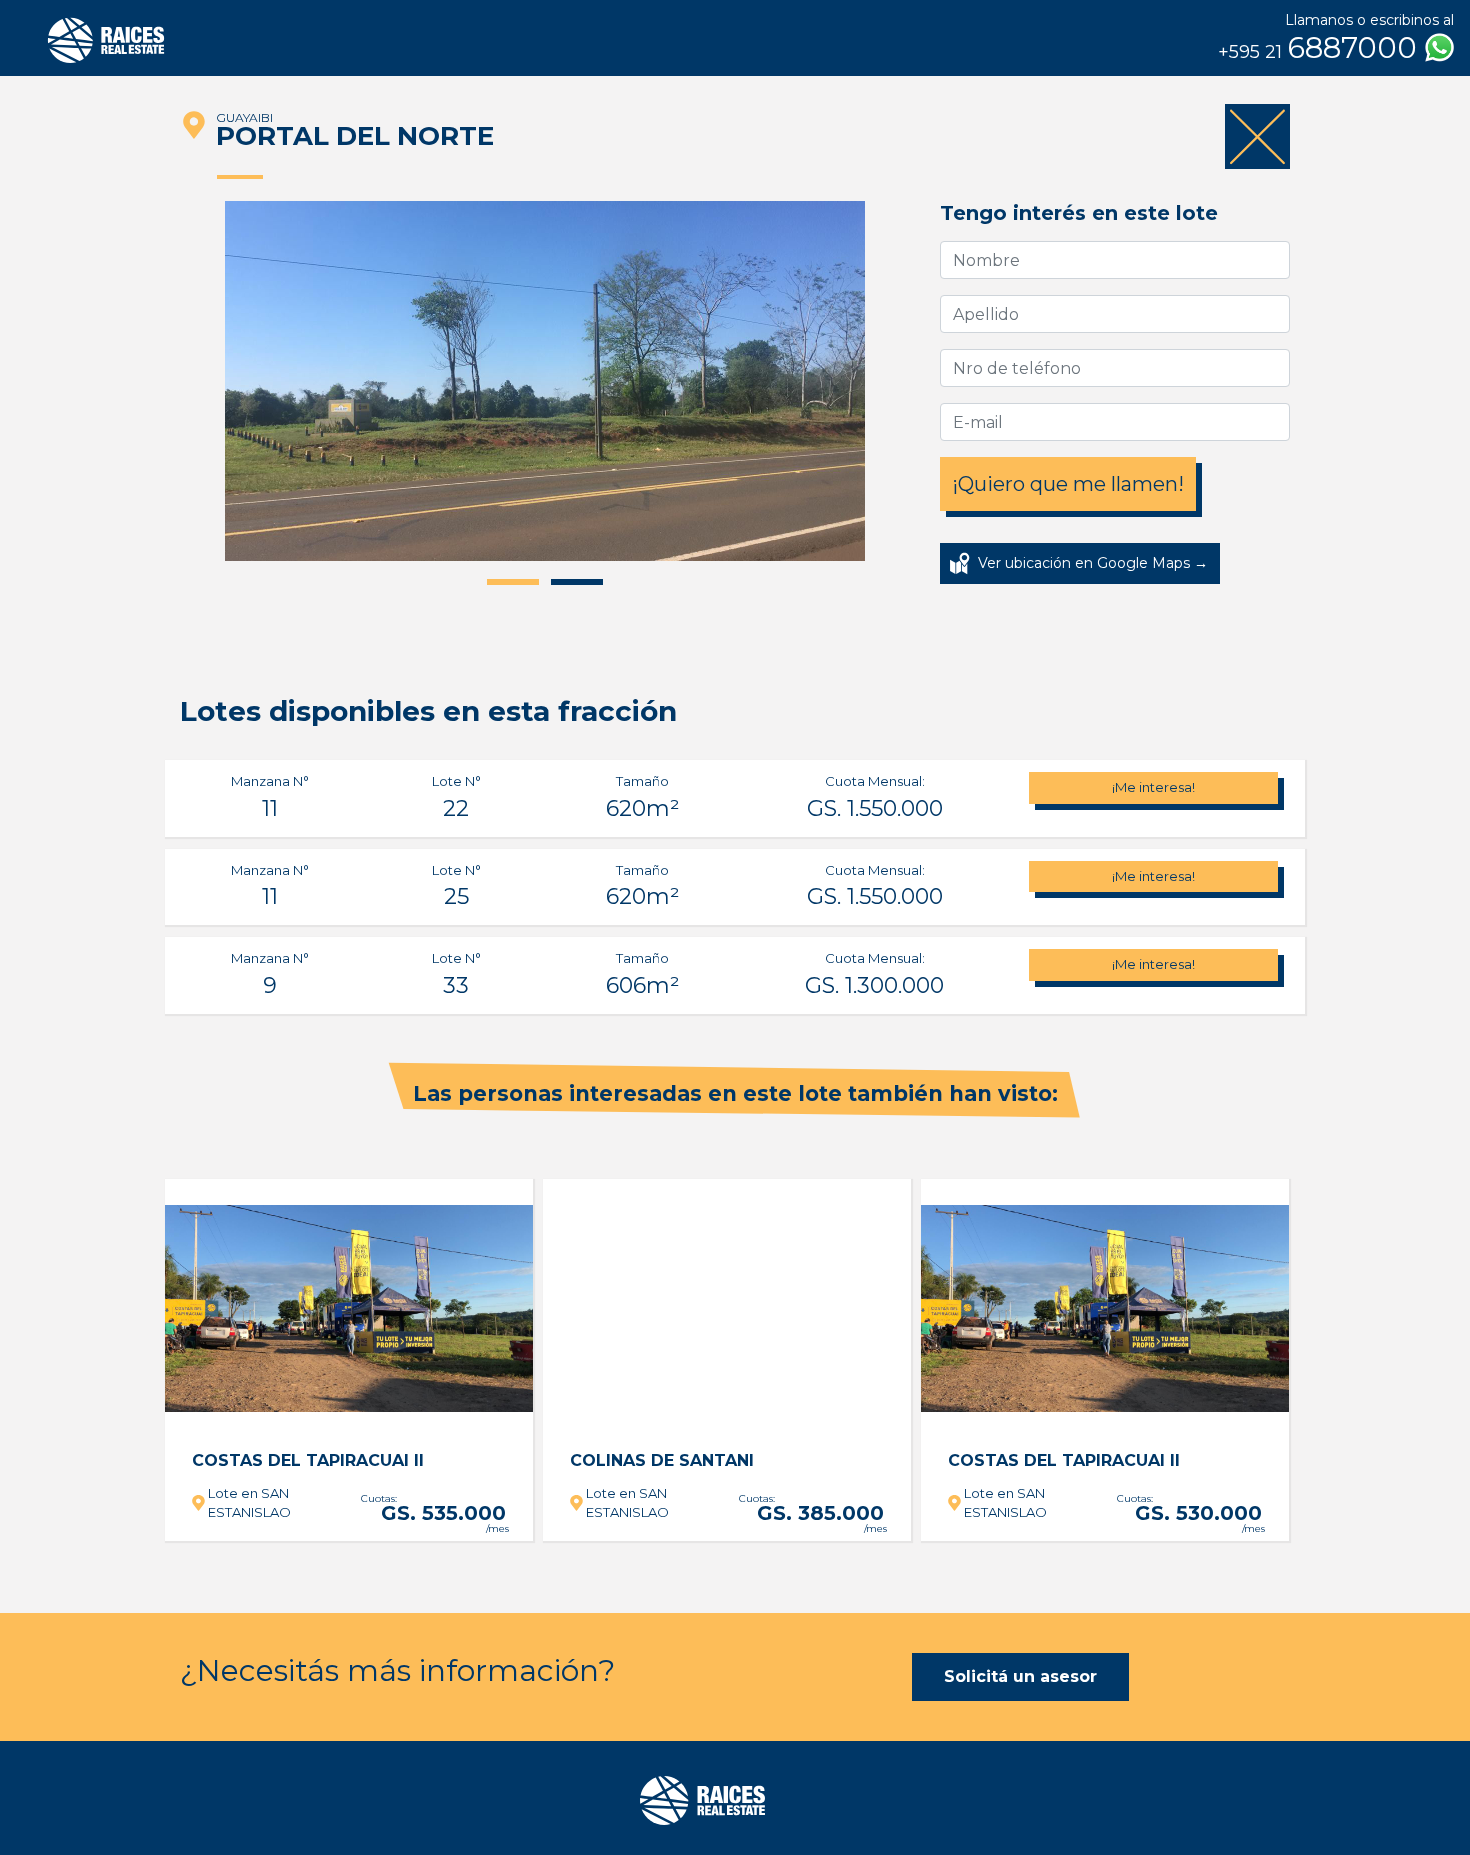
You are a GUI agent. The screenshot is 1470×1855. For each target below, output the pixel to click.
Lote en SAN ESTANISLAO (249, 1503)
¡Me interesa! (1153, 787)
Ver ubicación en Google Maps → (1093, 563)
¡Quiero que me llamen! (1068, 484)
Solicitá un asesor (1020, 1676)
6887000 (1321, 48)
